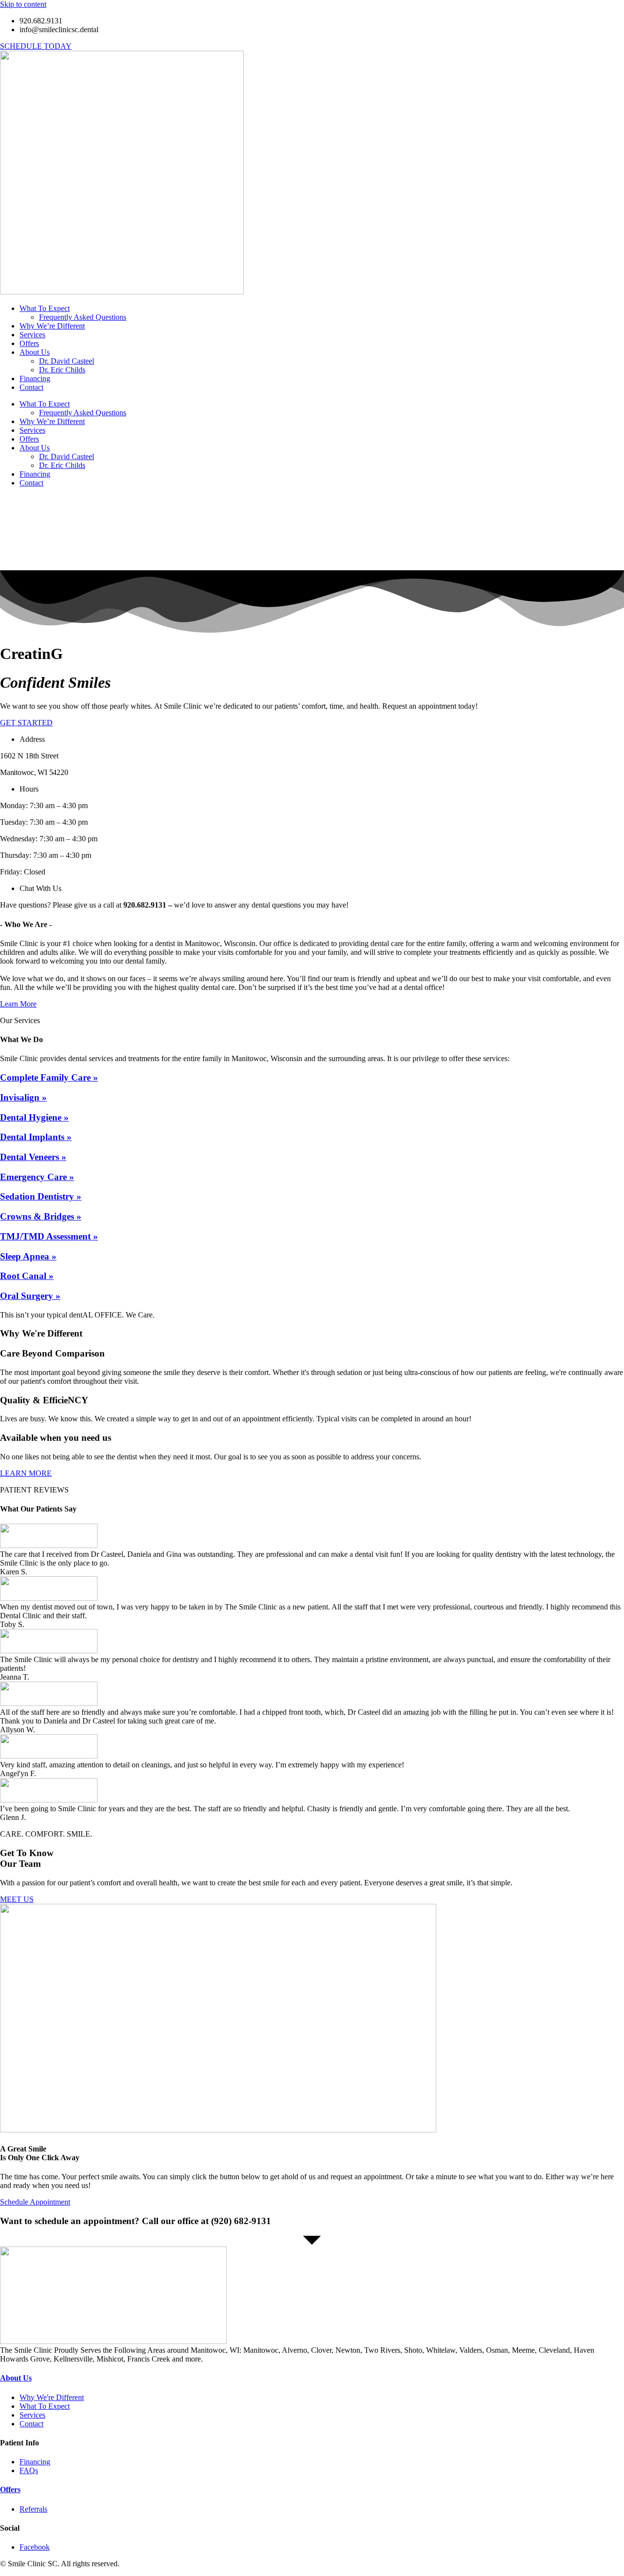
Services (32, 335)
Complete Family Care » (49, 1077)
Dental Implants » (36, 1137)
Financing (35, 378)
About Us (35, 352)
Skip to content (23, 4)
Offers (29, 343)
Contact (31, 387)
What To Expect (45, 308)
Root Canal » (27, 1276)
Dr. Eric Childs (62, 370)
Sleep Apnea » (28, 1256)
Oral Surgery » (30, 1296)
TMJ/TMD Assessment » (49, 1236)
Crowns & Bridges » (41, 1216)
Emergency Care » (37, 1177)
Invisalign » (23, 1097)
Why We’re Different (52, 326)
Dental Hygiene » (34, 1117)
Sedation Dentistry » (41, 1196)
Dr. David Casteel (67, 361)
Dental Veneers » (33, 1157)
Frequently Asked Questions (83, 317)
